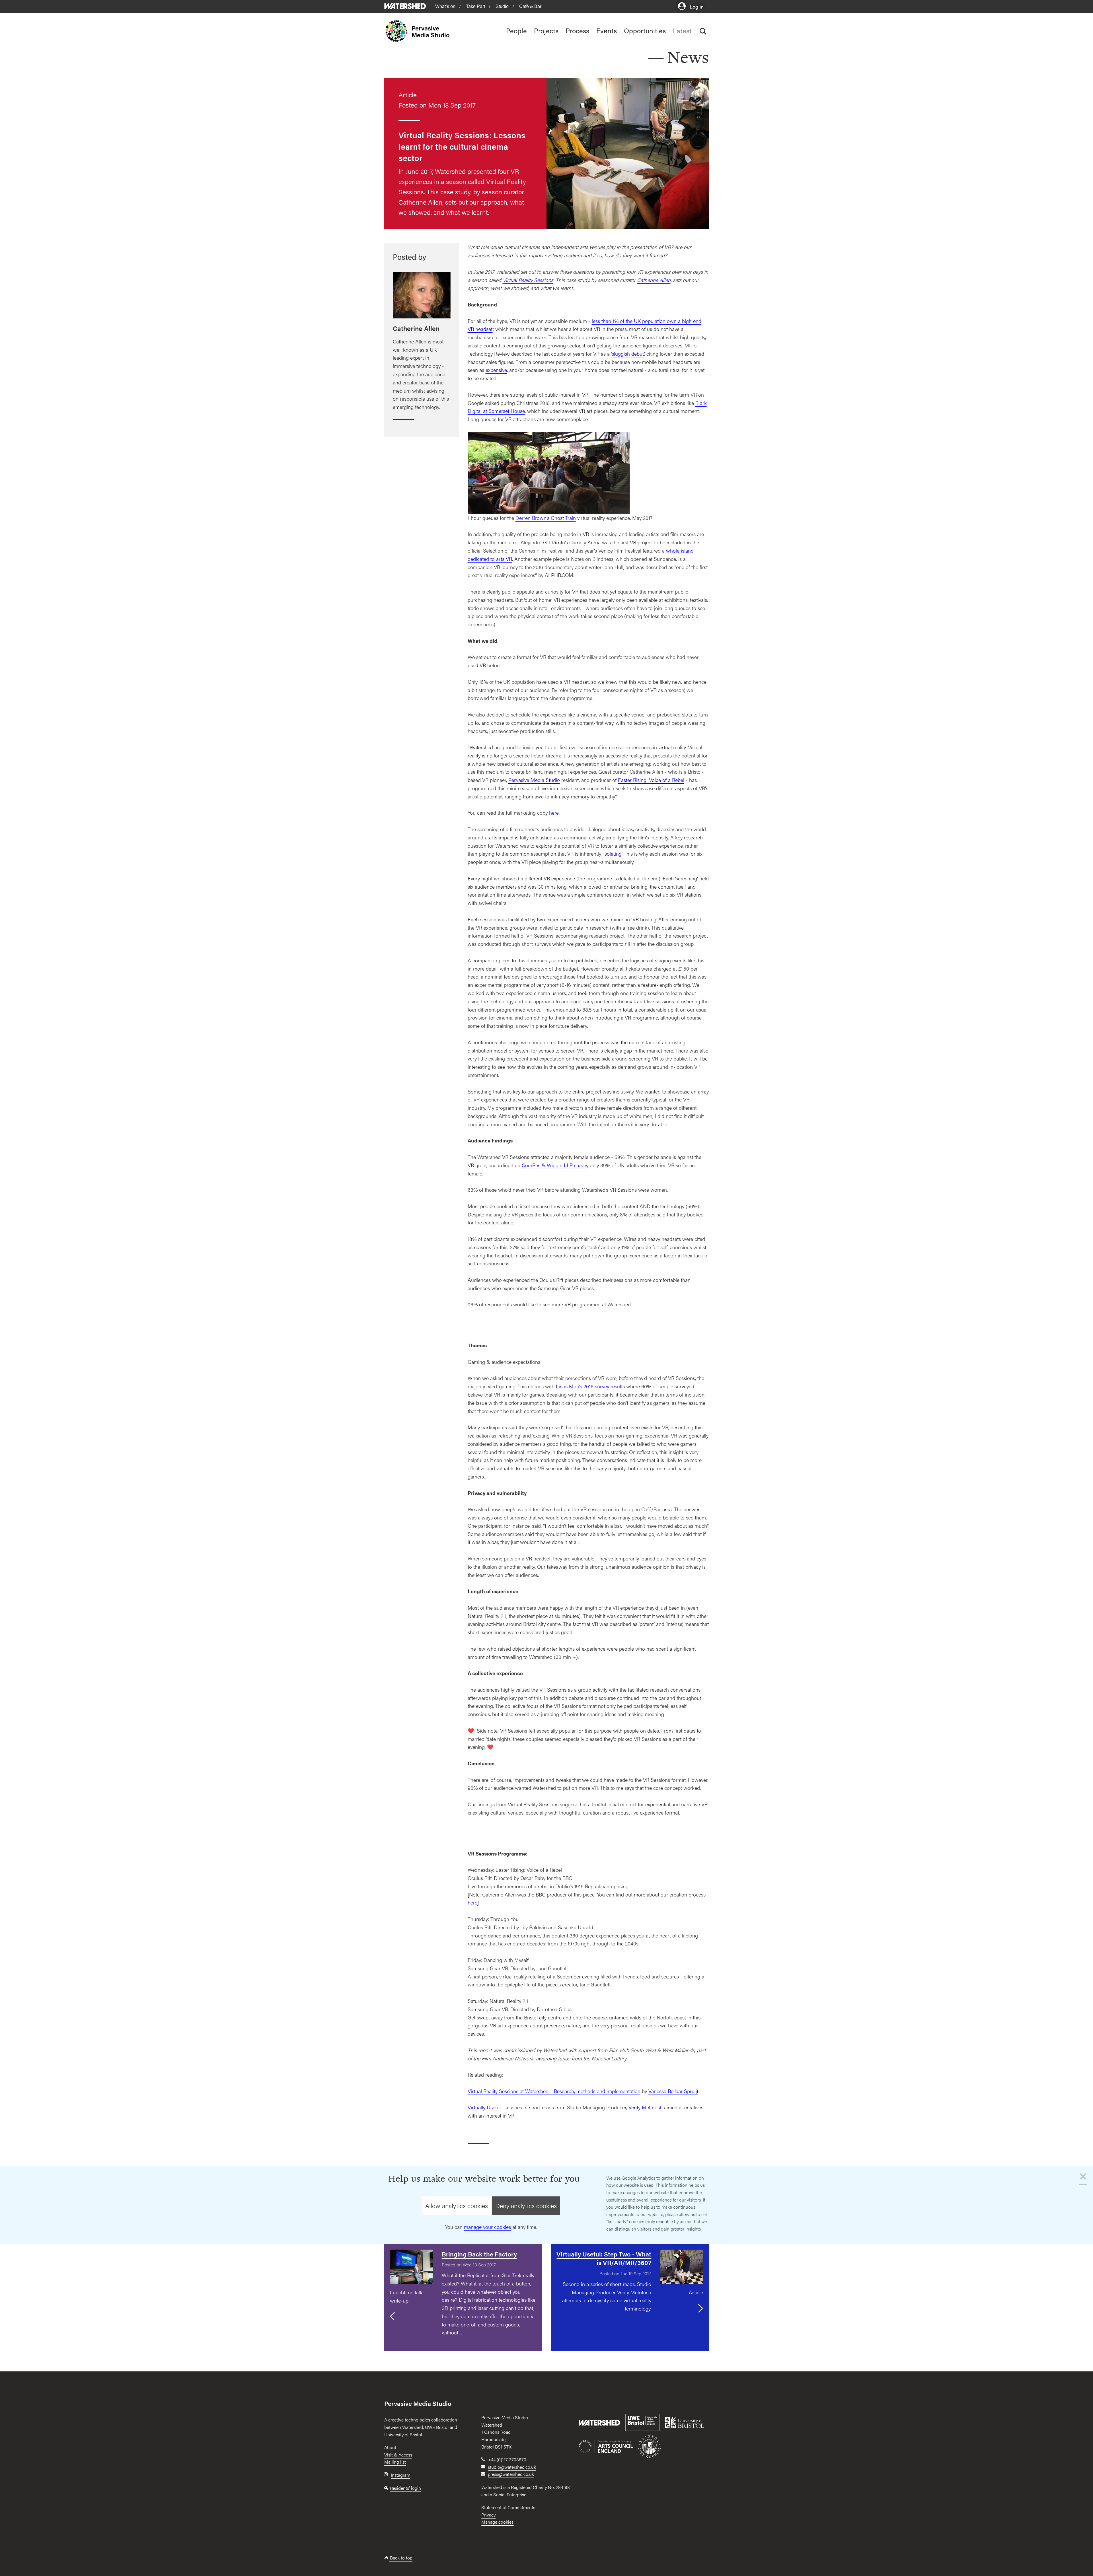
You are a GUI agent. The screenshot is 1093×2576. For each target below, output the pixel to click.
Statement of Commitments (508, 2507)
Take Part (475, 6)
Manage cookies (497, 2522)
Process (577, 30)
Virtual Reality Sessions (528, 280)
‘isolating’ (612, 853)
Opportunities (645, 30)
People (516, 30)
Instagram (400, 2475)
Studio (502, 6)
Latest (682, 30)
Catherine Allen (654, 280)
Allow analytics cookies (457, 2206)
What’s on (445, 6)
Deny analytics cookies (526, 2206)
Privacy (488, 2515)
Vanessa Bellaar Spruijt (673, 2091)
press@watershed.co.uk (511, 2474)
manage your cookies (487, 2227)
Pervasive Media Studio (431, 31)
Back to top (401, 2558)
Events (607, 30)
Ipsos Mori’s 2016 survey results (590, 1386)
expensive (496, 370)
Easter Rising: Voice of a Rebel (651, 780)
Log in (696, 6)
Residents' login (405, 2488)
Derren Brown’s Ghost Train (546, 518)
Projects (546, 30)
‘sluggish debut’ (628, 354)
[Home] (398, 31)
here (554, 813)
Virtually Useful (484, 2107)
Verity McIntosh (646, 2107)
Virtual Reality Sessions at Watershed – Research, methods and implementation (554, 2091)
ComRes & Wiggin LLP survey (555, 1165)
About (390, 2447)
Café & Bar (530, 6)
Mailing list (395, 2462)
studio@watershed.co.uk (512, 2467)
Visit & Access (398, 2455)
